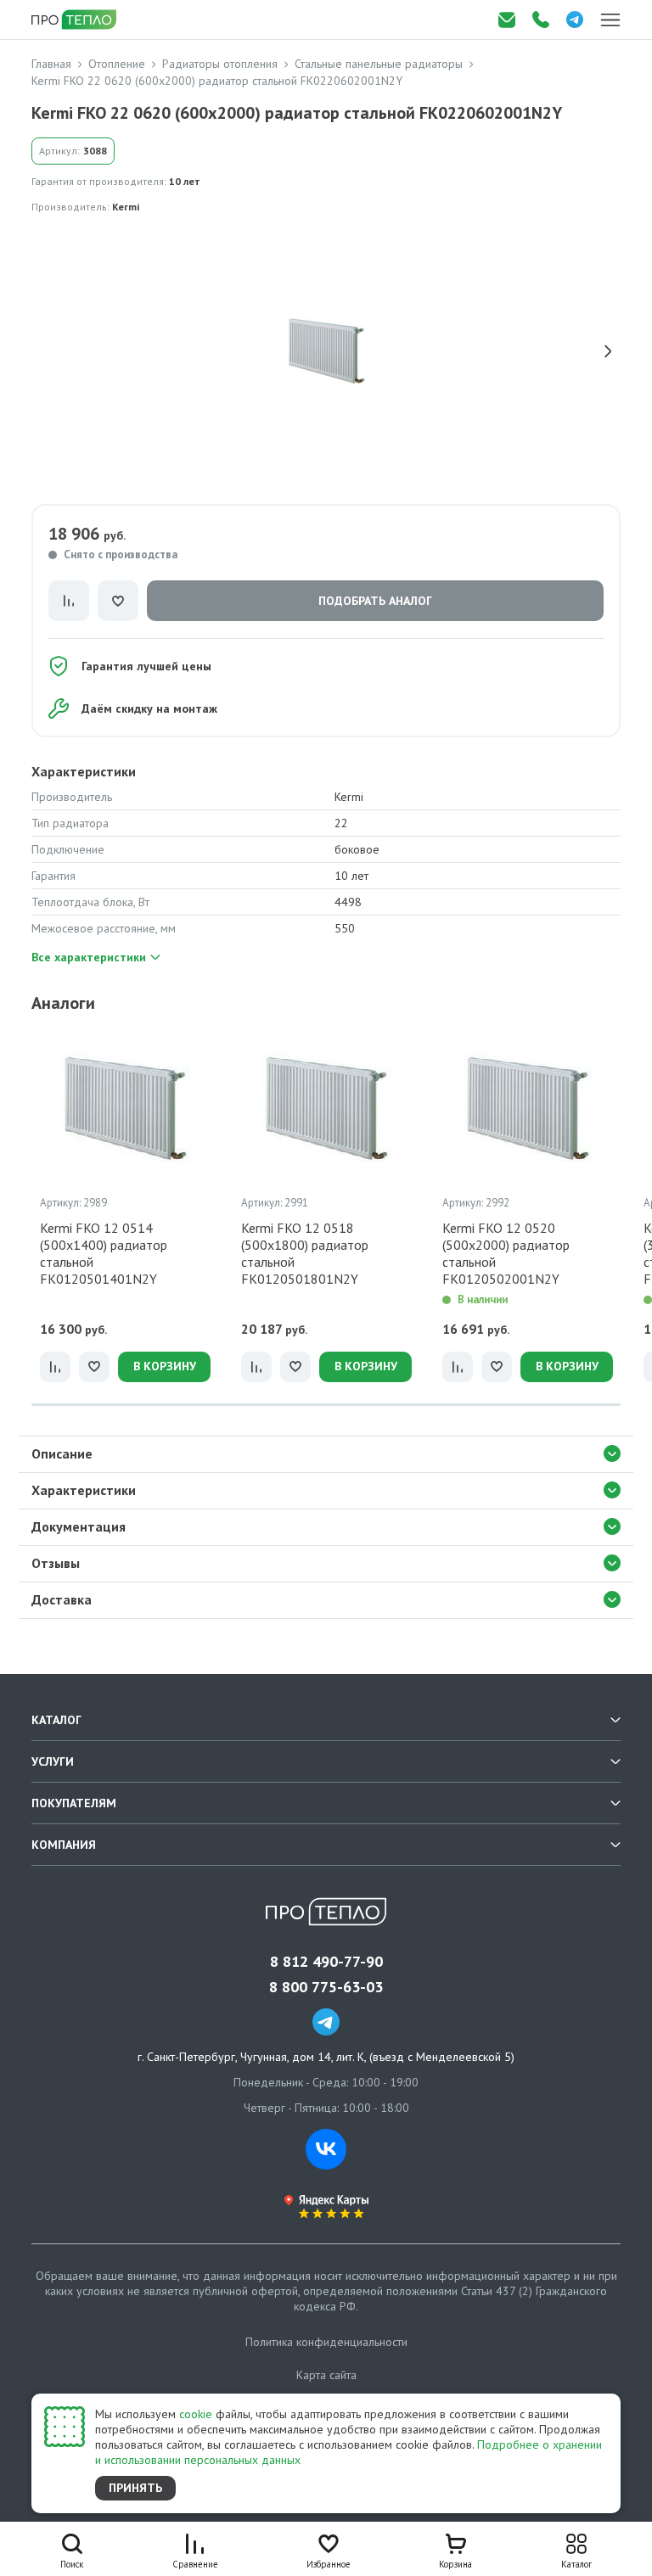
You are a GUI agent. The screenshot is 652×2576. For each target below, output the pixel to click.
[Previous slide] (44, 351)
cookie (196, 2414)
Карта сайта (326, 2375)
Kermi (126, 207)
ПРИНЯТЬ (135, 2488)
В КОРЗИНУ (165, 1366)
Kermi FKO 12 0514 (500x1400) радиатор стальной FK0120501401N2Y (104, 1253)
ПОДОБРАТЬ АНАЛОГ (375, 601)
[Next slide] (608, 351)
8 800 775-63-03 (326, 1987)
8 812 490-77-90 (326, 1962)
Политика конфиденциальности (326, 2342)
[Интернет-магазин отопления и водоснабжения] (76, 20)
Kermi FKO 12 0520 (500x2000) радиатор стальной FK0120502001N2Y (506, 1253)
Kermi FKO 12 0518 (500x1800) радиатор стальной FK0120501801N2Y (305, 1253)
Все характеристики (89, 957)
